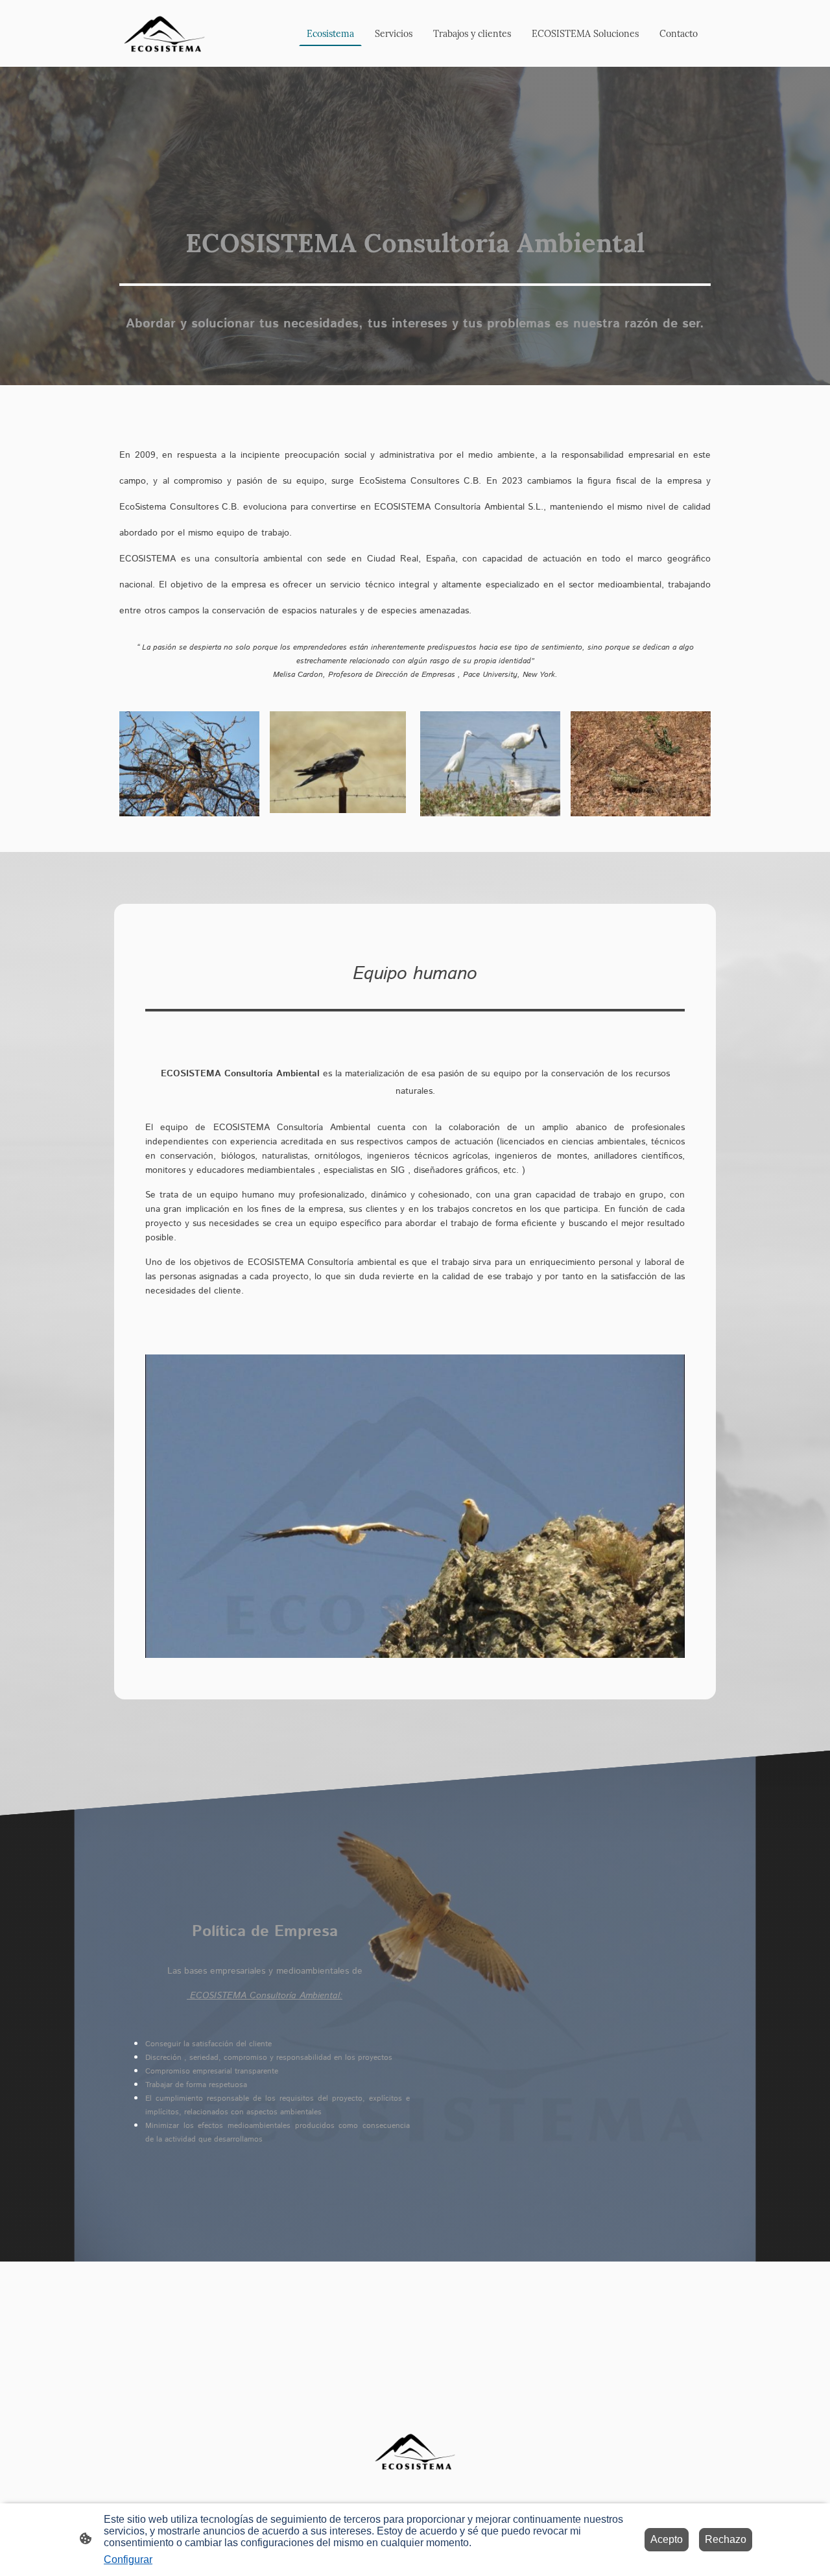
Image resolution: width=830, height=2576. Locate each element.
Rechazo (726, 2539)
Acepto (667, 2539)
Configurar (128, 2559)
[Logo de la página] (164, 33)
